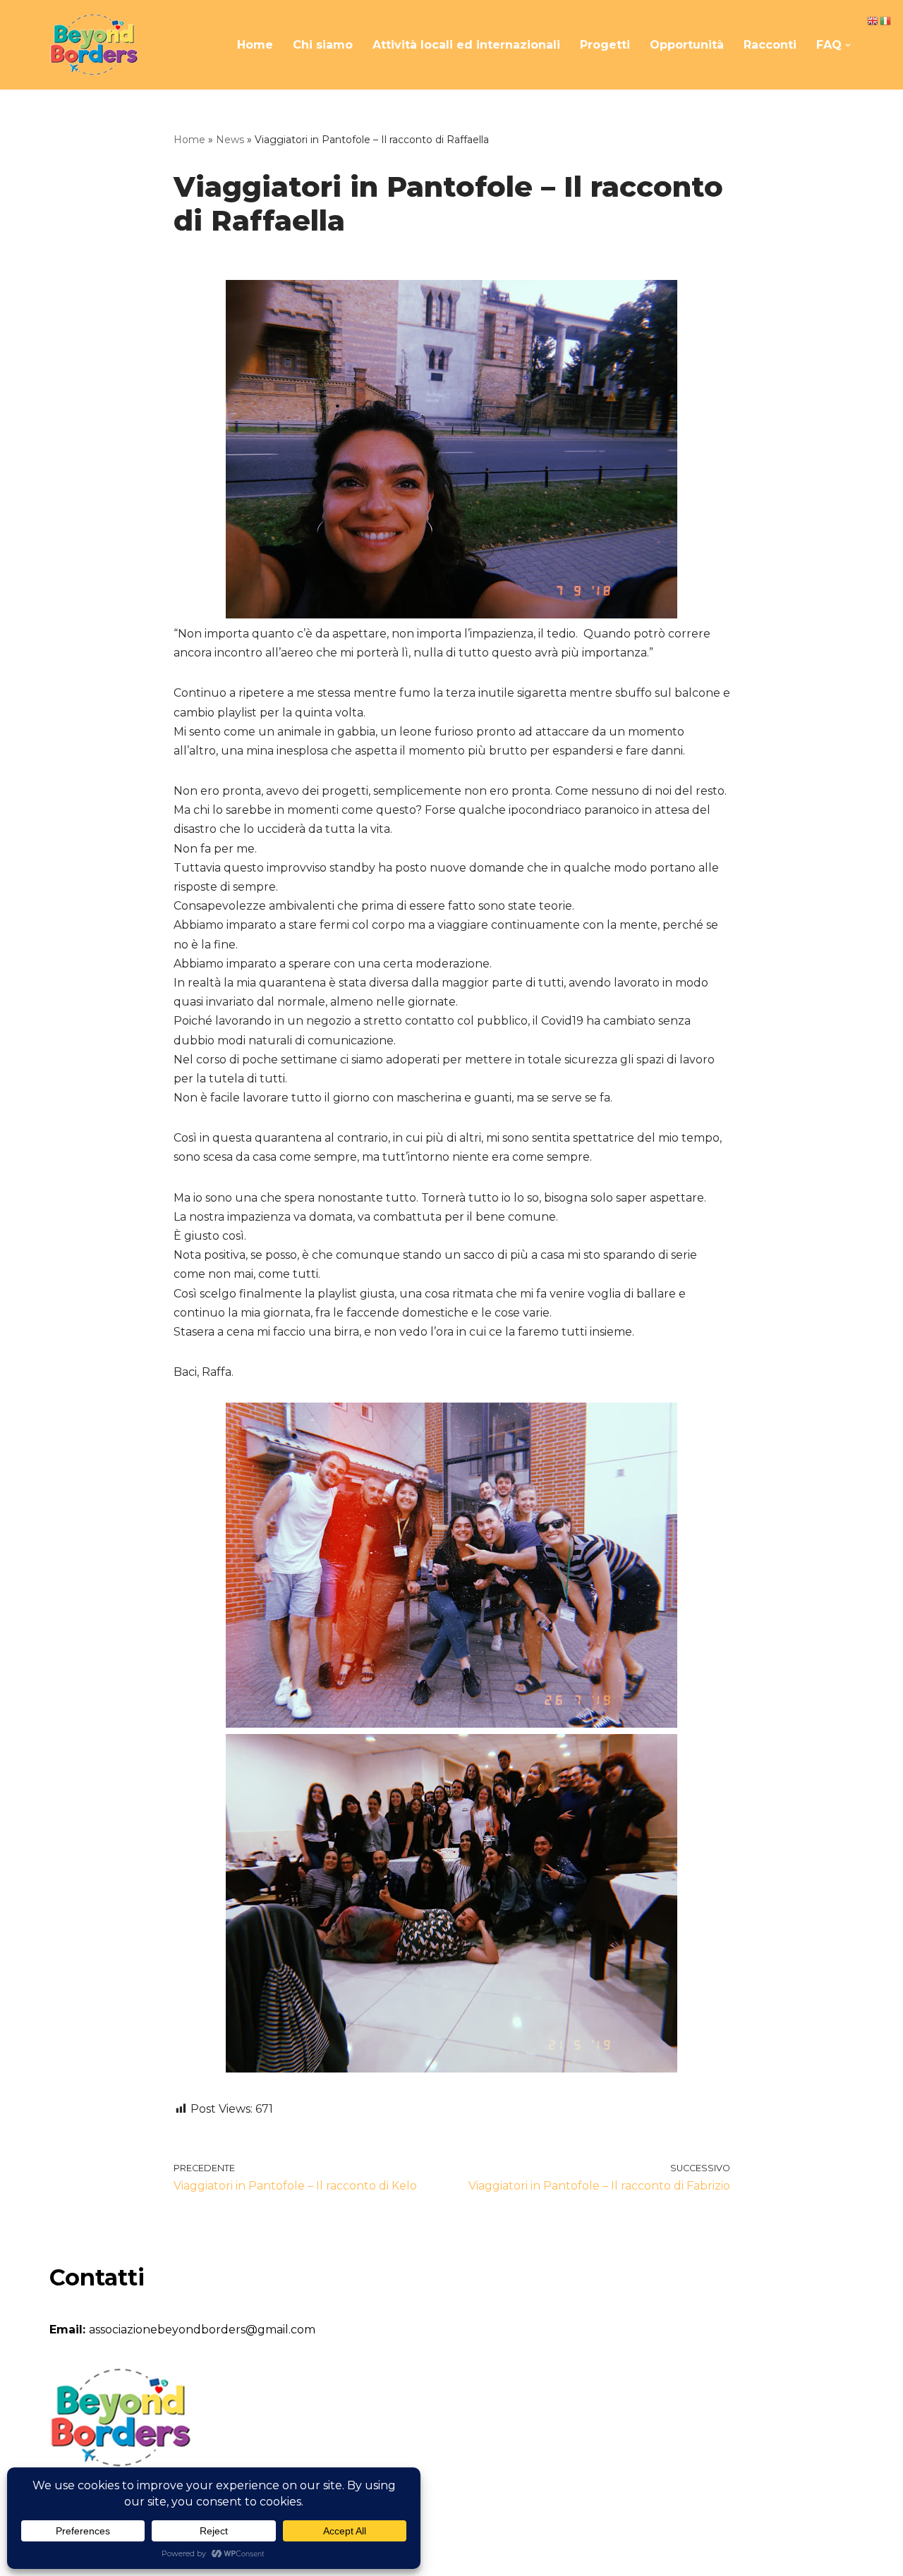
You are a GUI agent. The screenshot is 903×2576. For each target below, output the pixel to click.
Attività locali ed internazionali (466, 45)
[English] (873, 20)
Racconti (770, 45)
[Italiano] (886, 20)
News (230, 140)
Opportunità (687, 45)
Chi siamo (323, 45)
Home (255, 45)
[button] (848, 45)
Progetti (605, 45)
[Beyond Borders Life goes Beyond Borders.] (93, 45)
